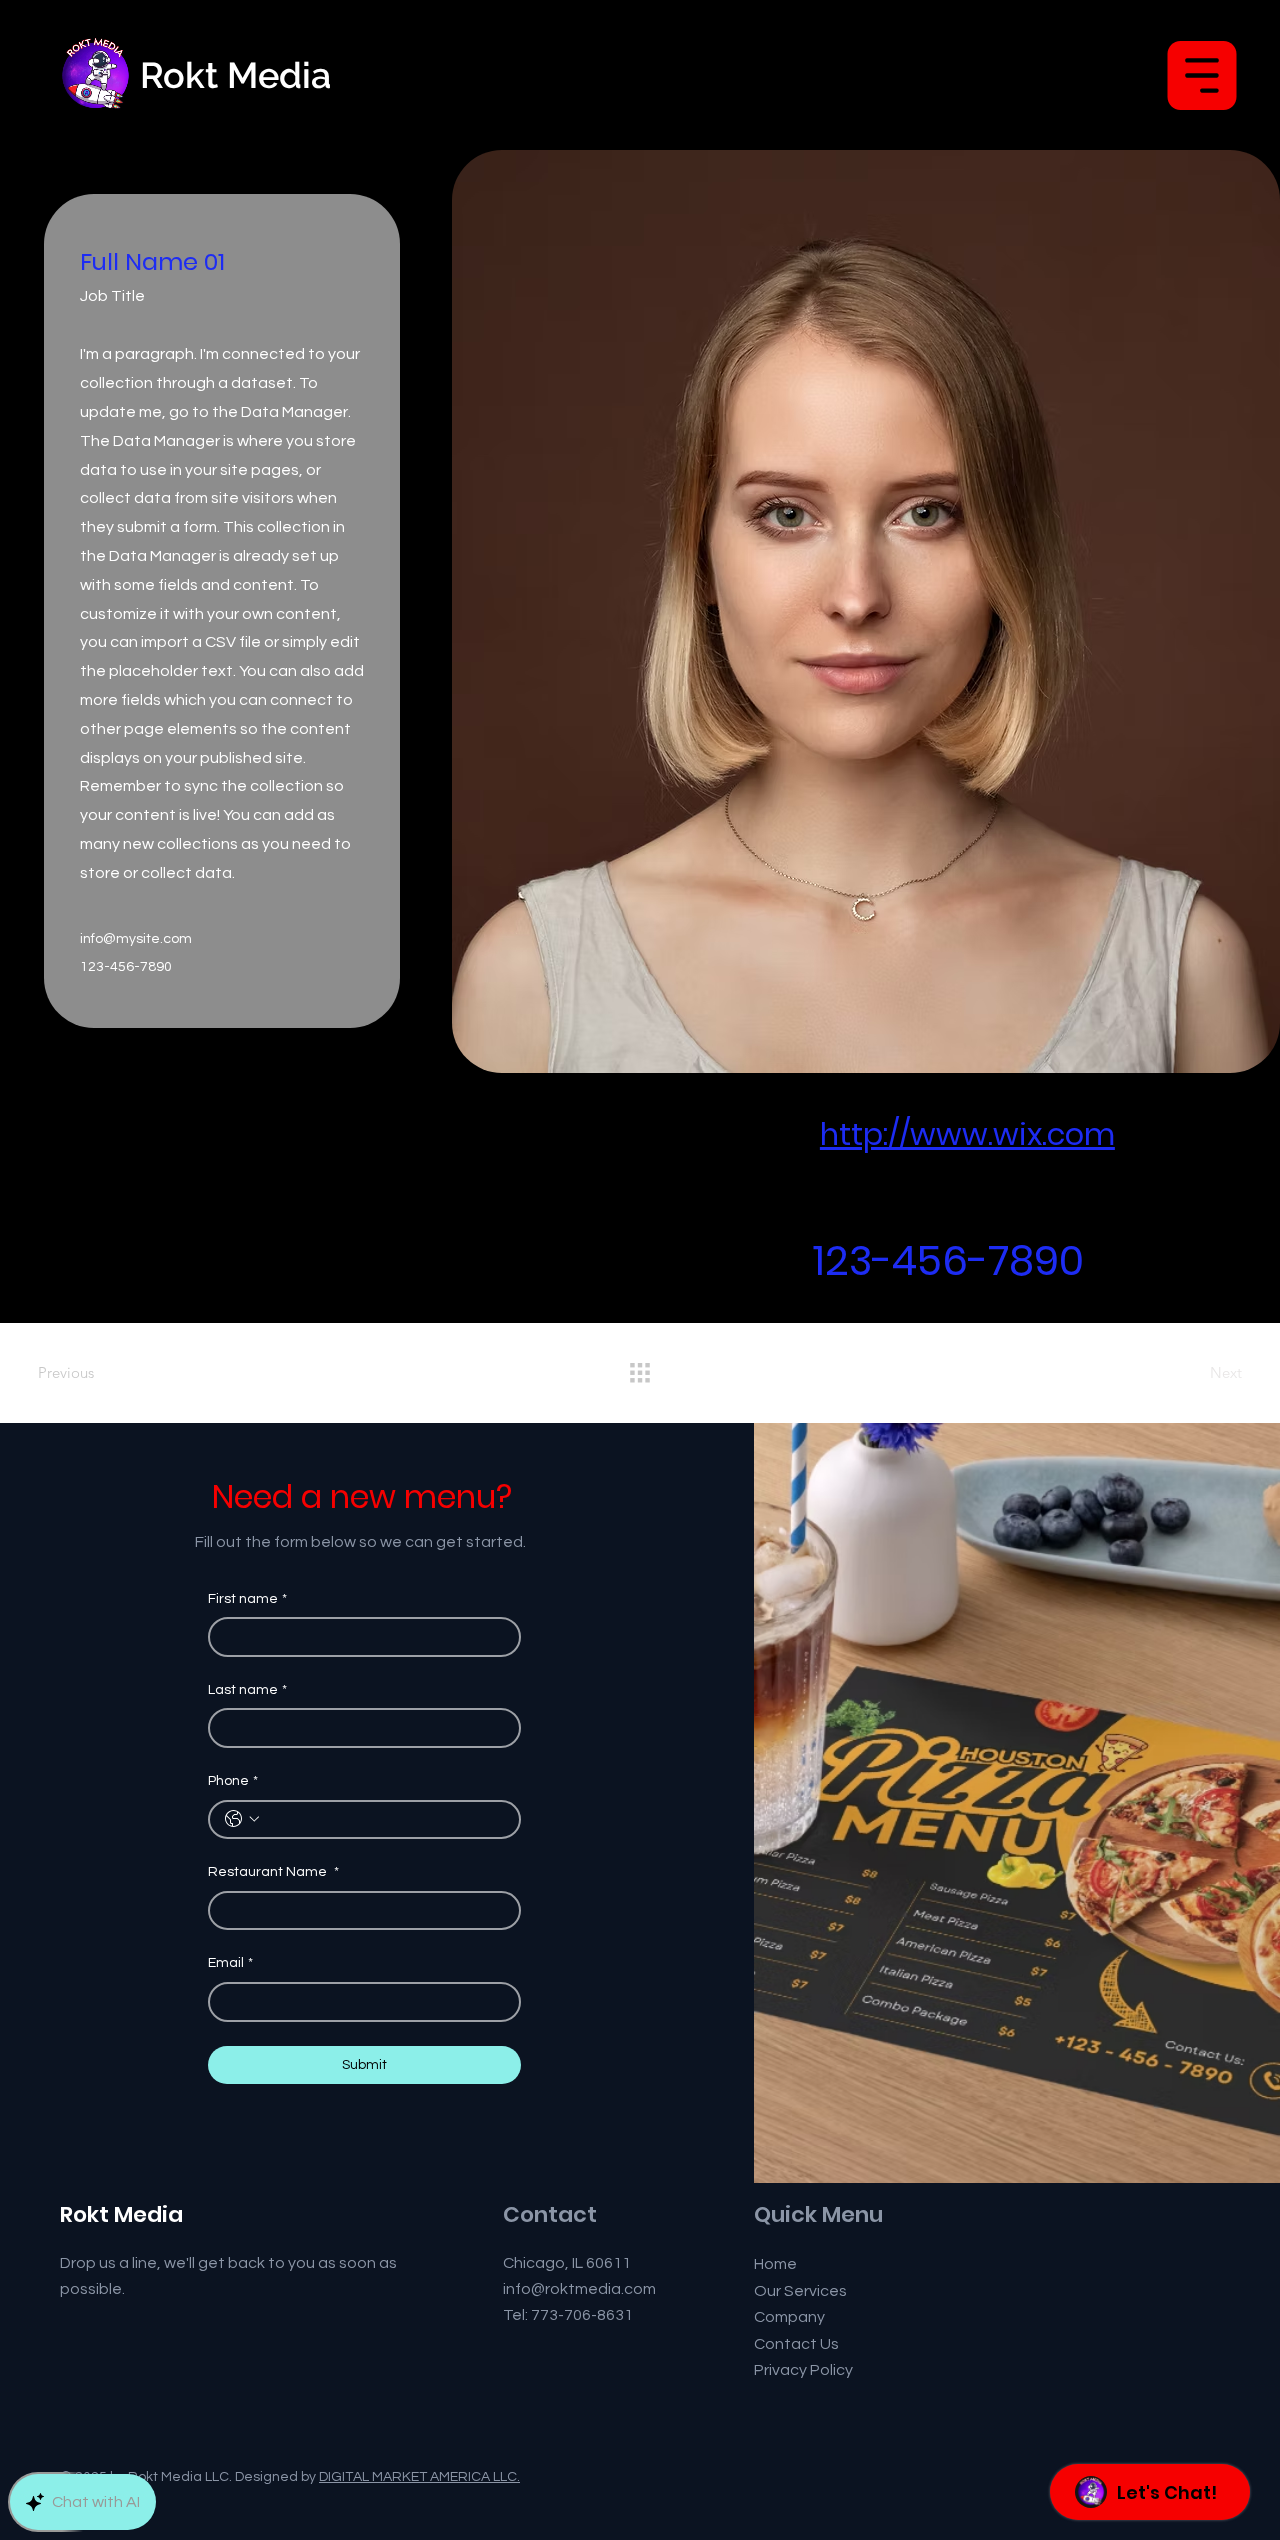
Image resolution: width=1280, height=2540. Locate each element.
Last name (247, 1690)
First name (247, 1599)
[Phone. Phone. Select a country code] (242, 1819)
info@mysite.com (136, 939)
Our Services (800, 2291)
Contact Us (796, 2344)
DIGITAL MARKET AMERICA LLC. (419, 2477)
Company (789, 2317)
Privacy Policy (803, 2370)
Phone (233, 1781)
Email (230, 1963)
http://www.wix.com (967, 1134)
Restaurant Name (273, 1872)
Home (775, 2264)
